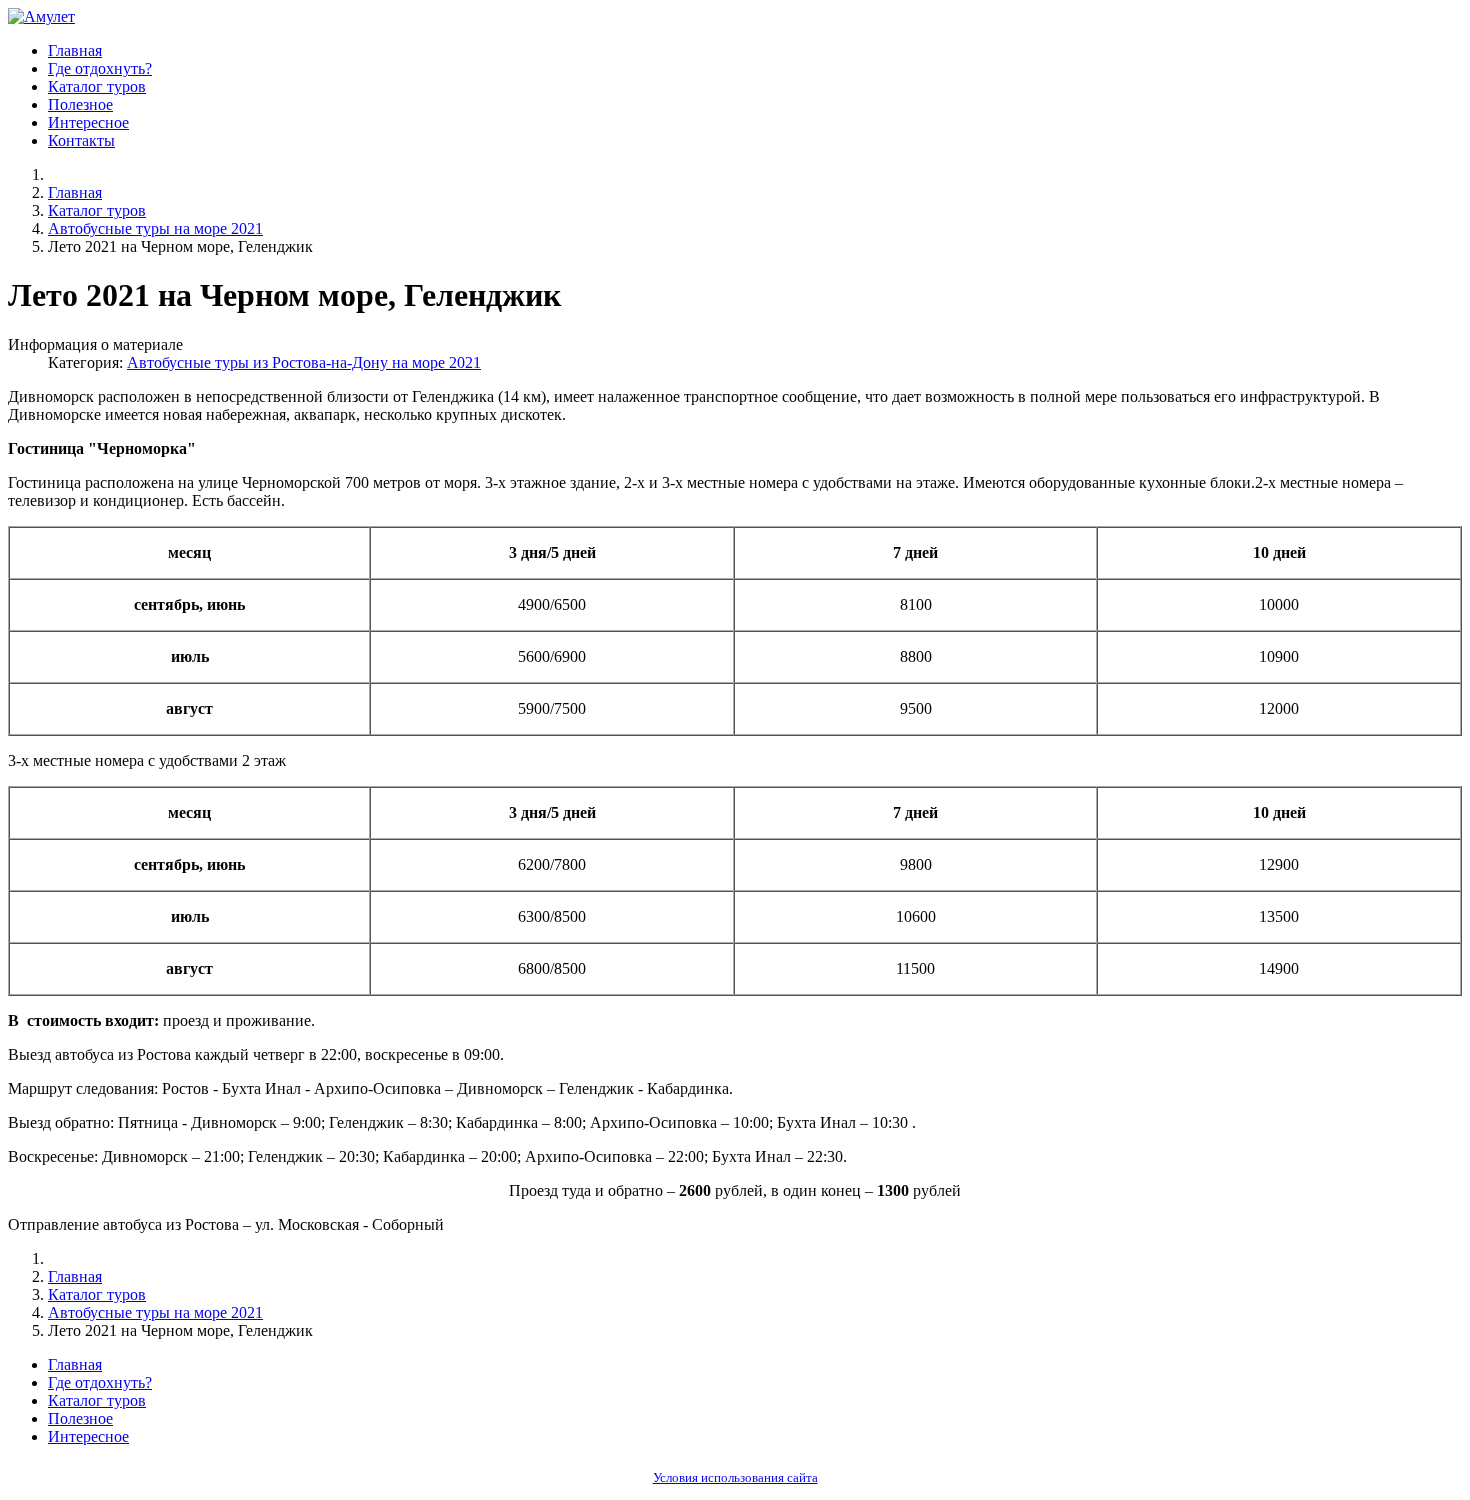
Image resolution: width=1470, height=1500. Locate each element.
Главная (75, 50)
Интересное (88, 122)
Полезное (80, 104)
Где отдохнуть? (100, 68)
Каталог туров (97, 86)
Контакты (81, 140)
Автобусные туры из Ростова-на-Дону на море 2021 (304, 362)
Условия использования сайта (735, 1478)
